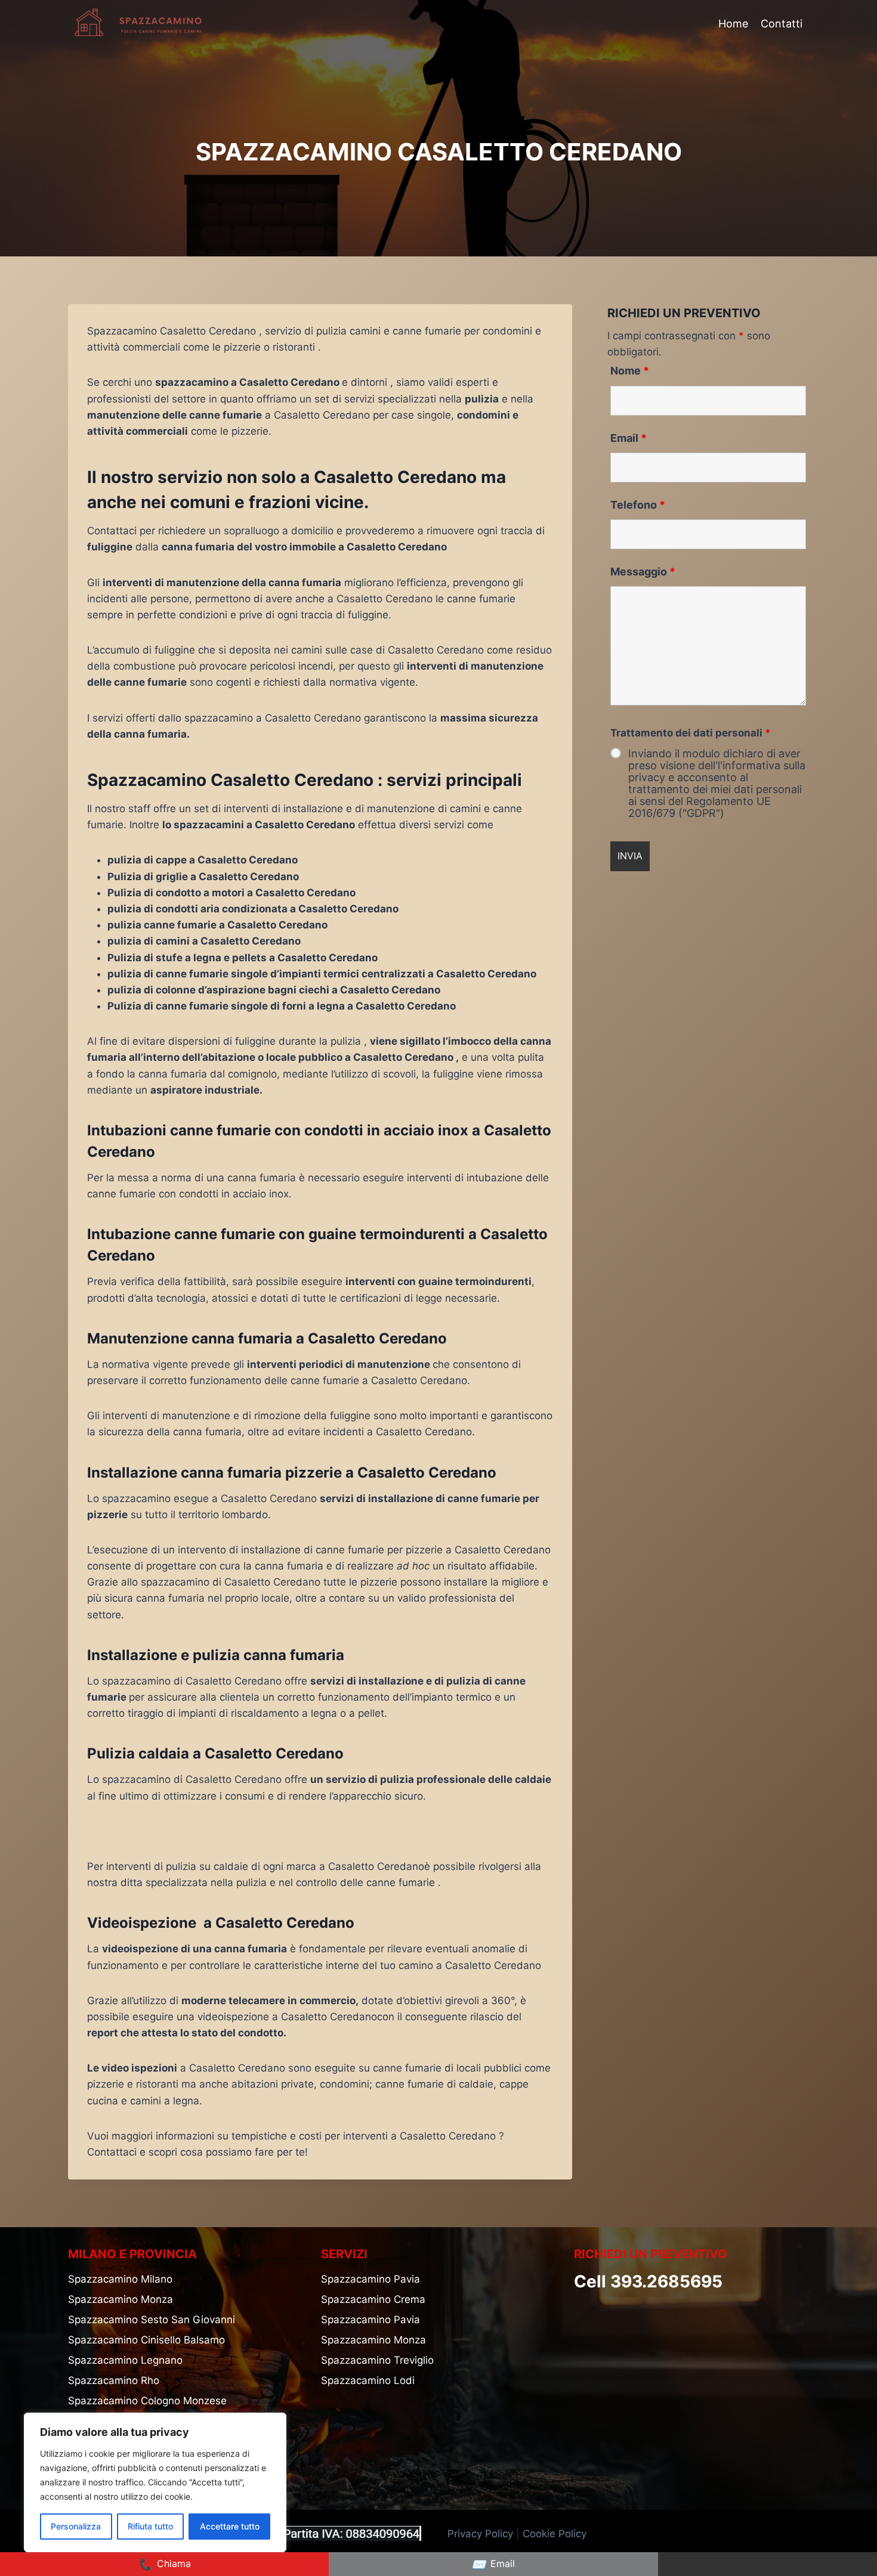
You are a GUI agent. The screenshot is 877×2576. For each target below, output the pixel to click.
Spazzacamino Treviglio (377, 2360)
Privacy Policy (480, 2534)
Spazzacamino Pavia (370, 2279)
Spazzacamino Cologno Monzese (147, 2401)
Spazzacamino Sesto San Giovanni (152, 2320)
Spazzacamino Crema (373, 2299)
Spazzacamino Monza (121, 2299)
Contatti (782, 24)
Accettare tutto (230, 2526)
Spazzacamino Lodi (368, 2380)
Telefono (638, 505)
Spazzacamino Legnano (125, 2360)
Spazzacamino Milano (120, 2279)
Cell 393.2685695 (648, 2281)
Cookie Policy (556, 2534)
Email (629, 438)
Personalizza (76, 2526)
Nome (630, 371)
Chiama (164, 2564)
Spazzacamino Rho (114, 2380)
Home (733, 24)
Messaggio (643, 572)
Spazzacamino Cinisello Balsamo (146, 2340)
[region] (155, 2482)
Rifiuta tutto (150, 2526)
